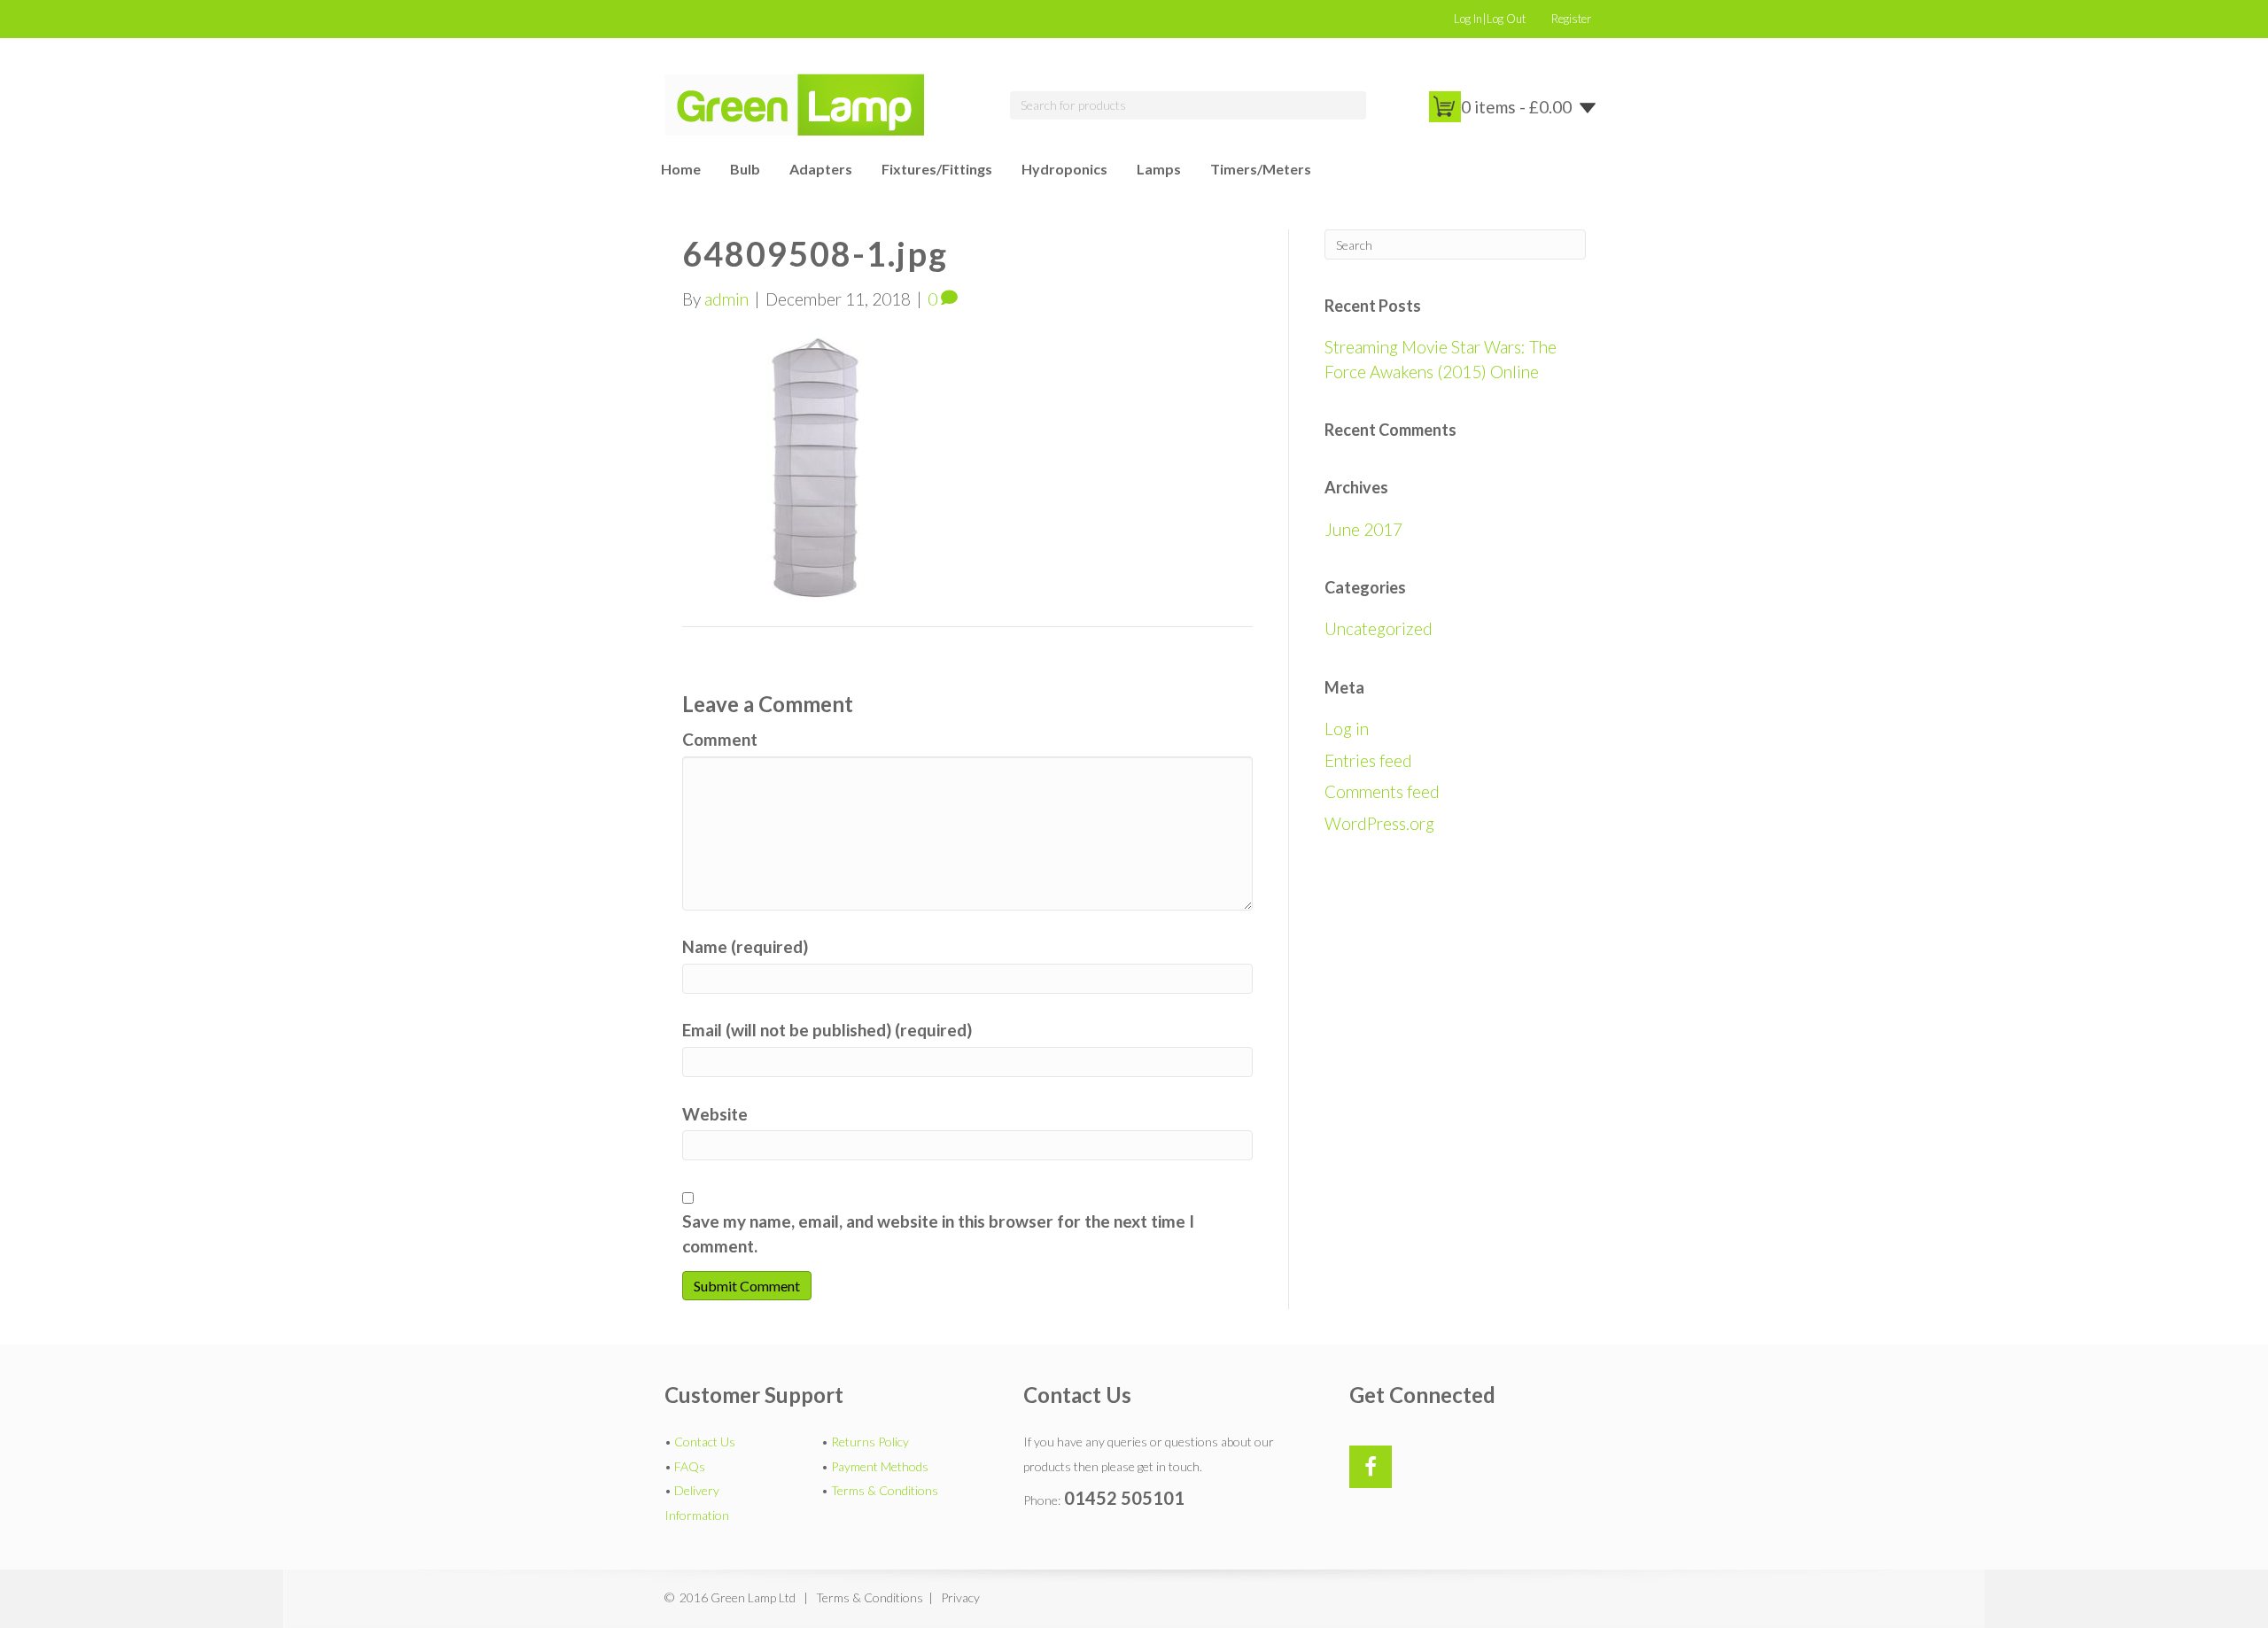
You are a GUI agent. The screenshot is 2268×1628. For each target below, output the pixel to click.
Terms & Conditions (885, 1490)
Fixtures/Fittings (937, 169)
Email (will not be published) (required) (827, 1030)
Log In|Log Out (1490, 19)
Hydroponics (1064, 169)
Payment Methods (880, 1466)
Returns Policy (870, 1442)
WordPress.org (1379, 823)
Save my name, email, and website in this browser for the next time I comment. (938, 1233)
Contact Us (705, 1442)
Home (681, 169)
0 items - (1516, 107)
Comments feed (1382, 791)
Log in (1347, 729)
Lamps (1159, 169)
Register (1571, 19)
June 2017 (1363, 529)
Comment (720, 739)
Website (715, 1114)
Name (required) (745, 946)
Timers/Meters (1261, 169)
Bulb (745, 169)
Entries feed (1368, 760)
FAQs (690, 1466)
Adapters (821, 169)
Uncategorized (1379, 628)
